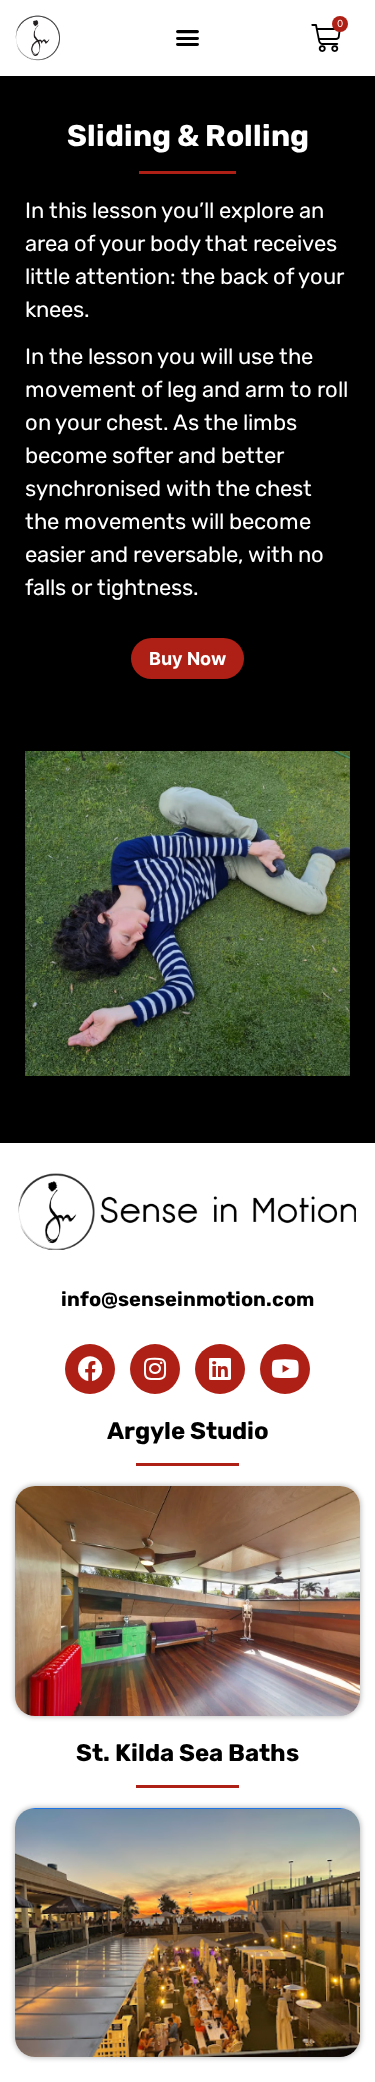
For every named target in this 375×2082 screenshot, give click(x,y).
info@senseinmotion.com (187, 1299)
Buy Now (187, 658)
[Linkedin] (220, 1369)
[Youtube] (285, 1369)
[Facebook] (90, 1369)
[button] (188, 38)
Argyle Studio (188, 1431)
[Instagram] (155, 1369)
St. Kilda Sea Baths (187, 1753)
